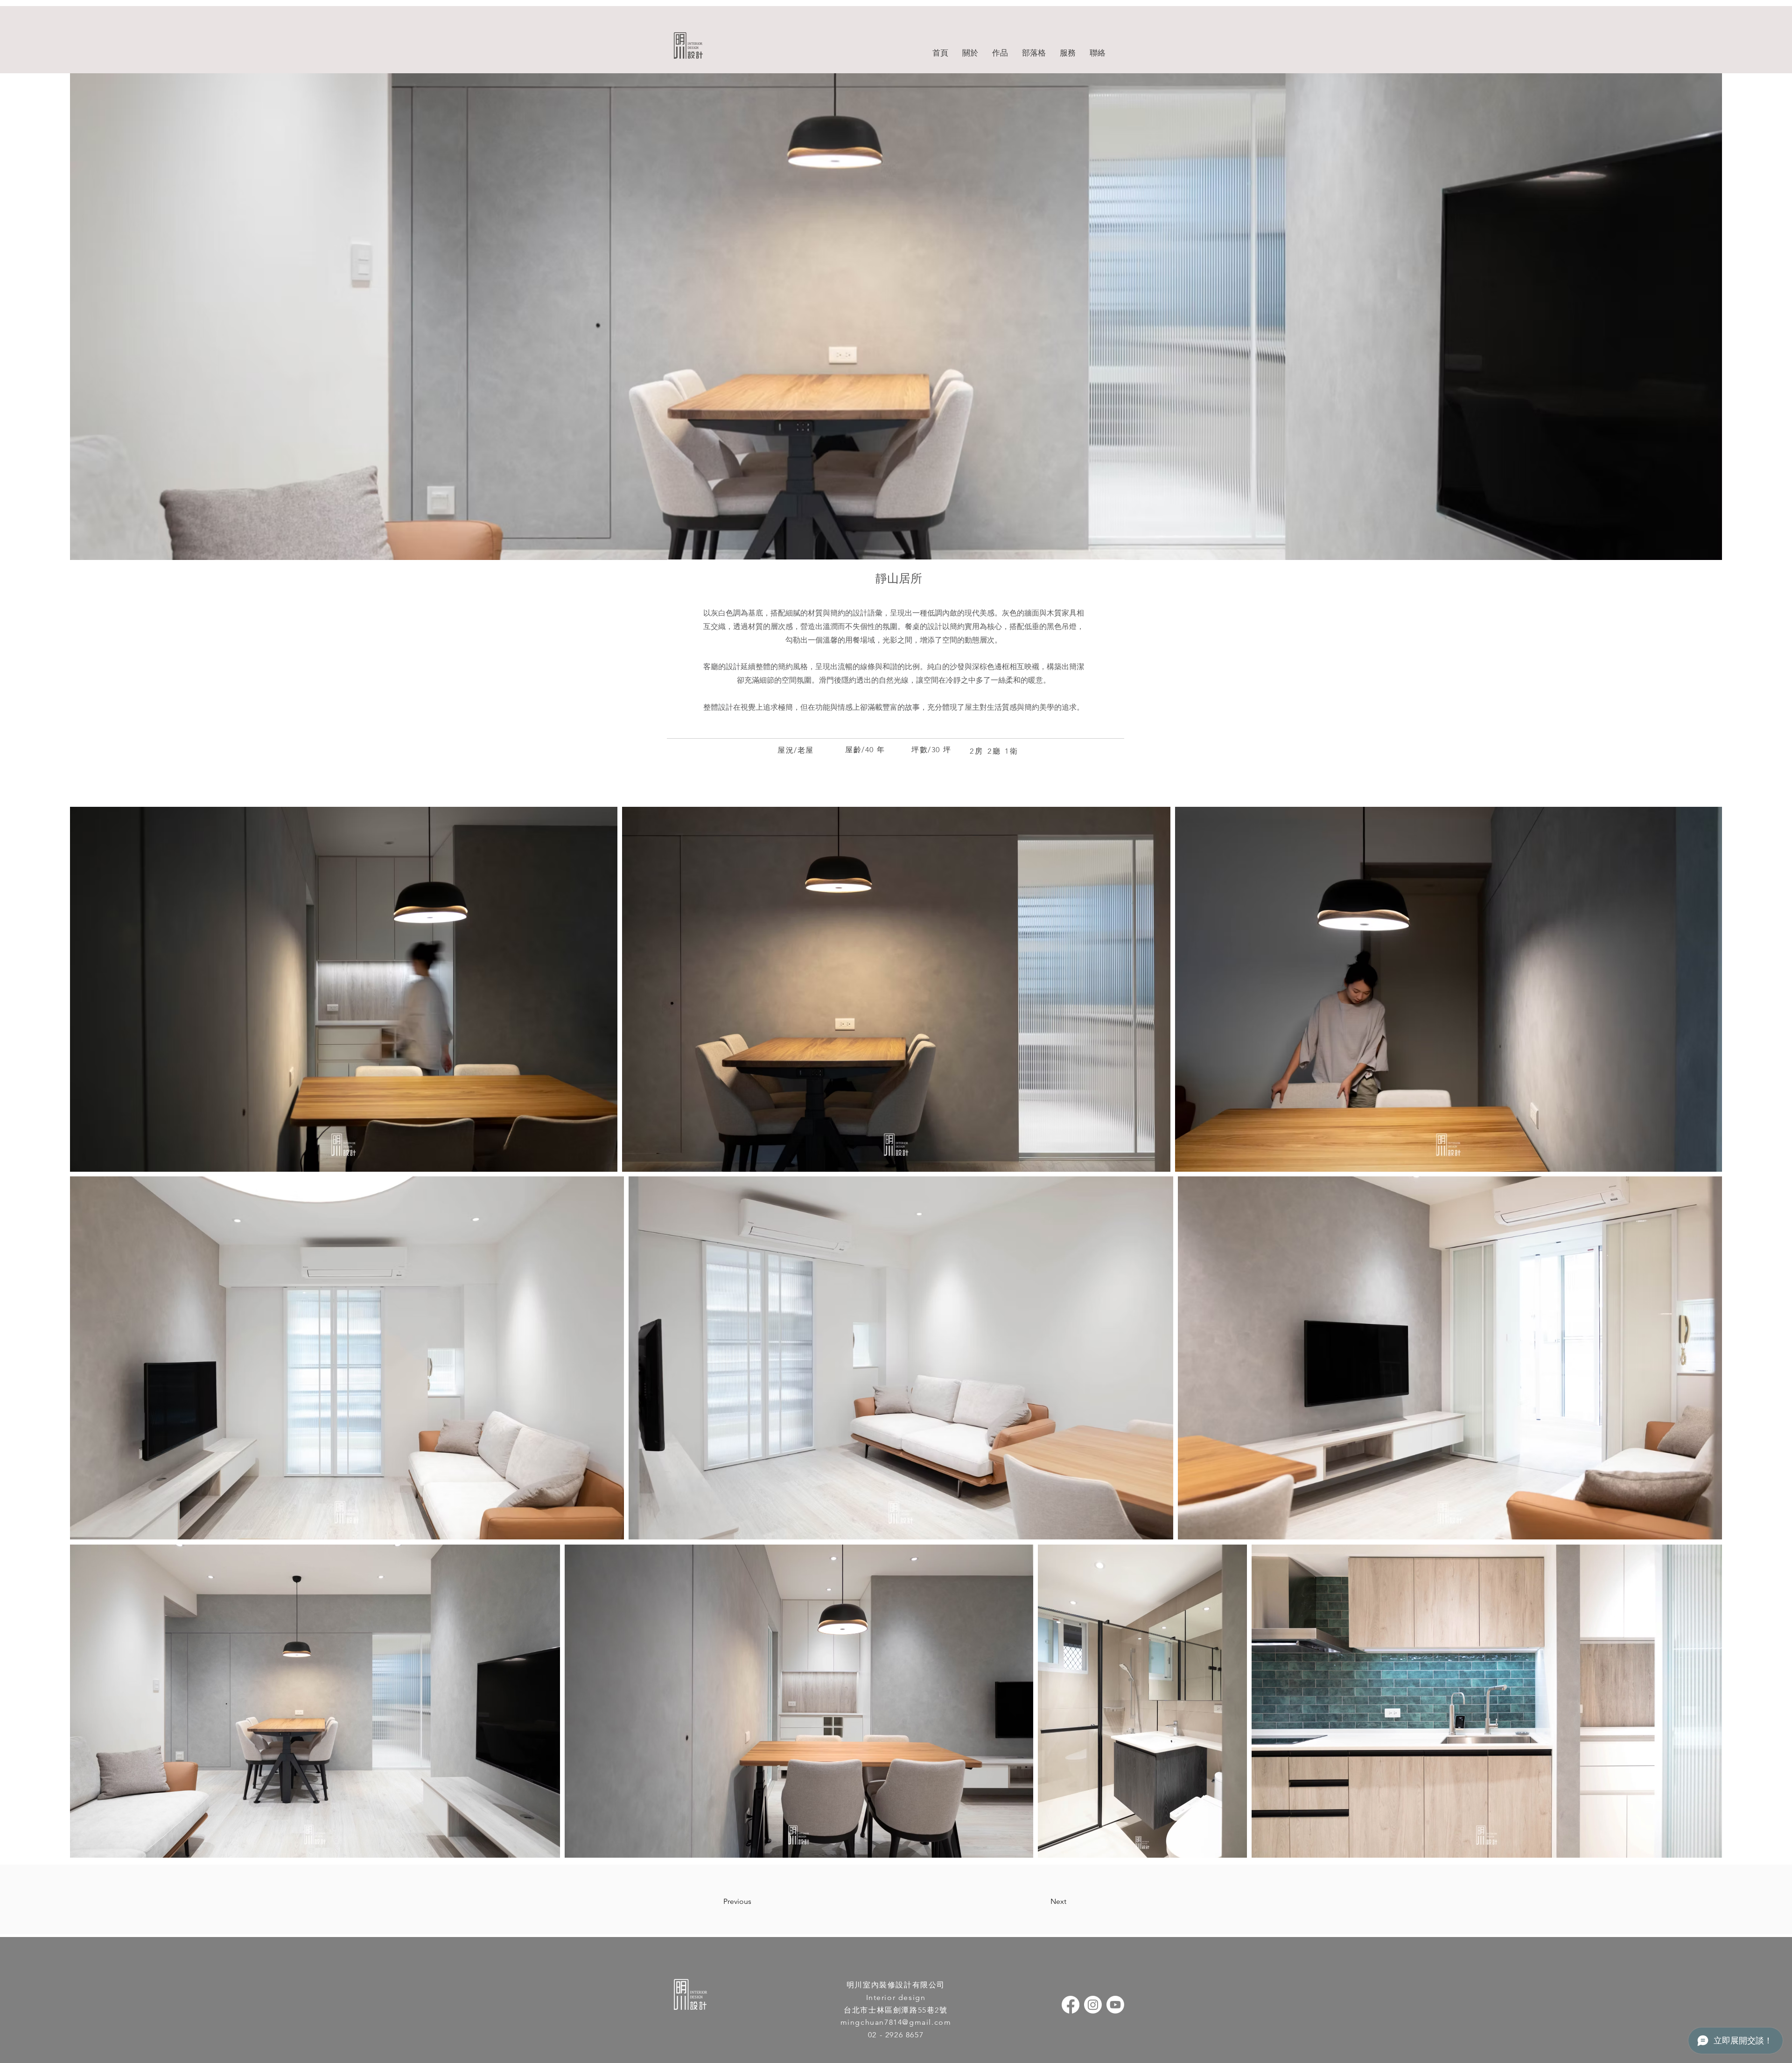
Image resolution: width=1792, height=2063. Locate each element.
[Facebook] (1071, 2005)
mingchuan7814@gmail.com (896, 2022)
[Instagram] (1093, 2005)
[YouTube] (1115, 2005)
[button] (1000, 53)
